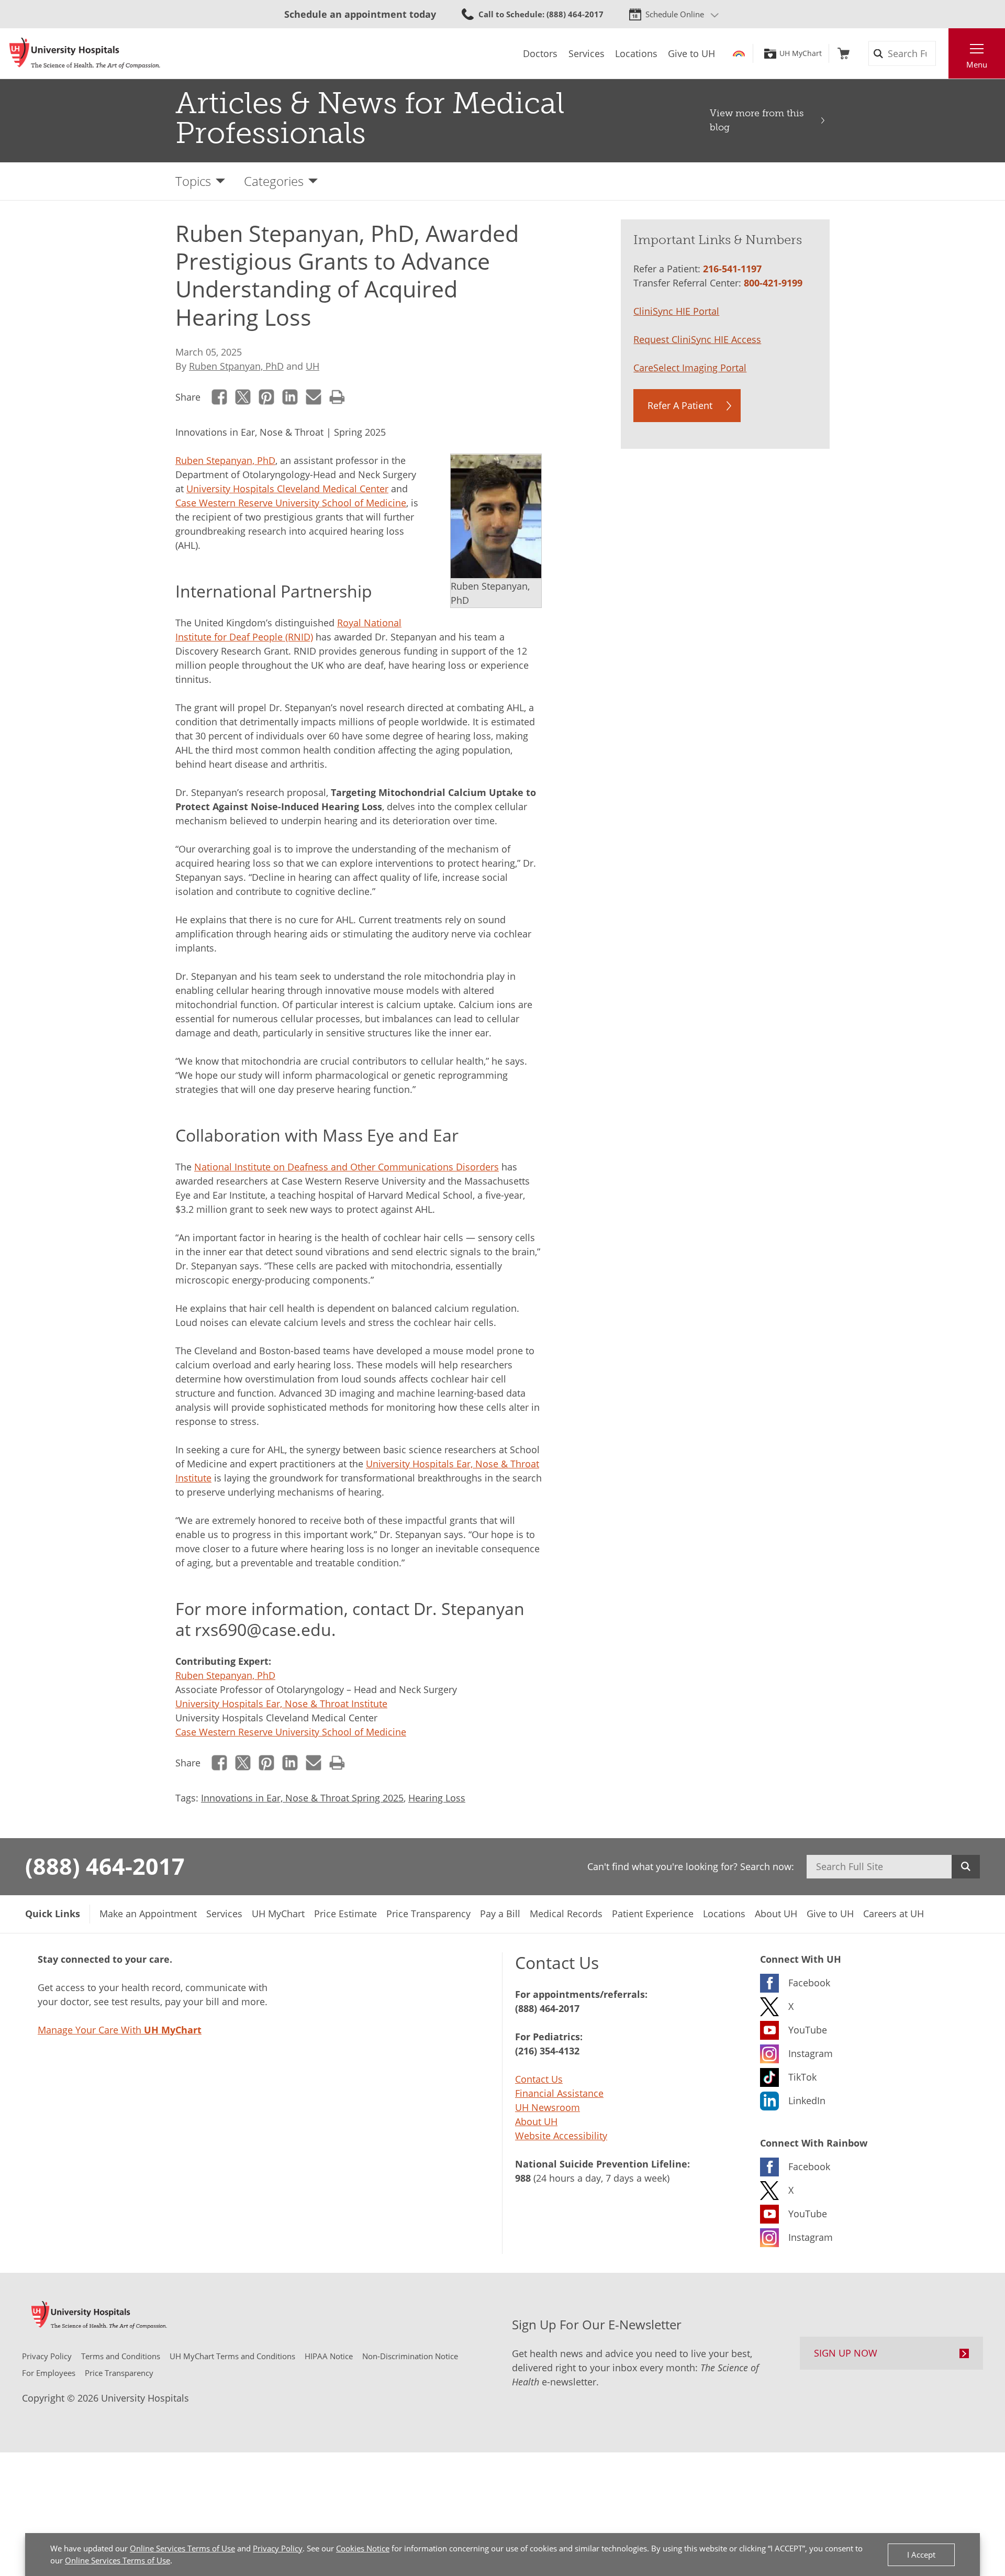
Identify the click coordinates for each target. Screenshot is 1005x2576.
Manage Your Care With (120, 2030)
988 (523, 2178)
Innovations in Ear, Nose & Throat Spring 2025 (302, 1798)
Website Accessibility (561, 2136)
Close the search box (943, 53)
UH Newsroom (548, 2107)
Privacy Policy (278, 2548)
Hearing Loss (437, 1798)
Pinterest (267, 397)
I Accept (921, 2555)
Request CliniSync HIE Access (697, 339)
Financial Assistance (559, 2093)
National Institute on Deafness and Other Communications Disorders (347, 1167)
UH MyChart (801, 53)
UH (312, 366)
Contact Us (539, 2079)
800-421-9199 (773, 283)
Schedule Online (675, 14)
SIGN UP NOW (846, 2353)
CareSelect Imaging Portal (690, 368)
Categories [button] (274, 181)
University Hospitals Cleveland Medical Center (287, 489)
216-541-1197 (732, 269)
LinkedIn (290, 397)
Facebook (220, 397)
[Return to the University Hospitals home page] (85, 53)
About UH (536, 2121)
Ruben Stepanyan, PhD (225, 460)
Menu (977, 64)
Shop (844, 53)
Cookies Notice (363, 2548)
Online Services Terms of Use (182, 2548)
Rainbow (739, 53)
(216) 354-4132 (547, 2051)
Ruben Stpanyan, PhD (236, 366)
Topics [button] (193, 181)
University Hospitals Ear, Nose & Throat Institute (281, 1704)
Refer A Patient (680, 405)
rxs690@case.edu (263, 1629)
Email (314, 397)
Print (337, 397)
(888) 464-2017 (105, 1866)
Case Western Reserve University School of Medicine (291, 503)
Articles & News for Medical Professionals (370, 118)
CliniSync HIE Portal (676, 311)
